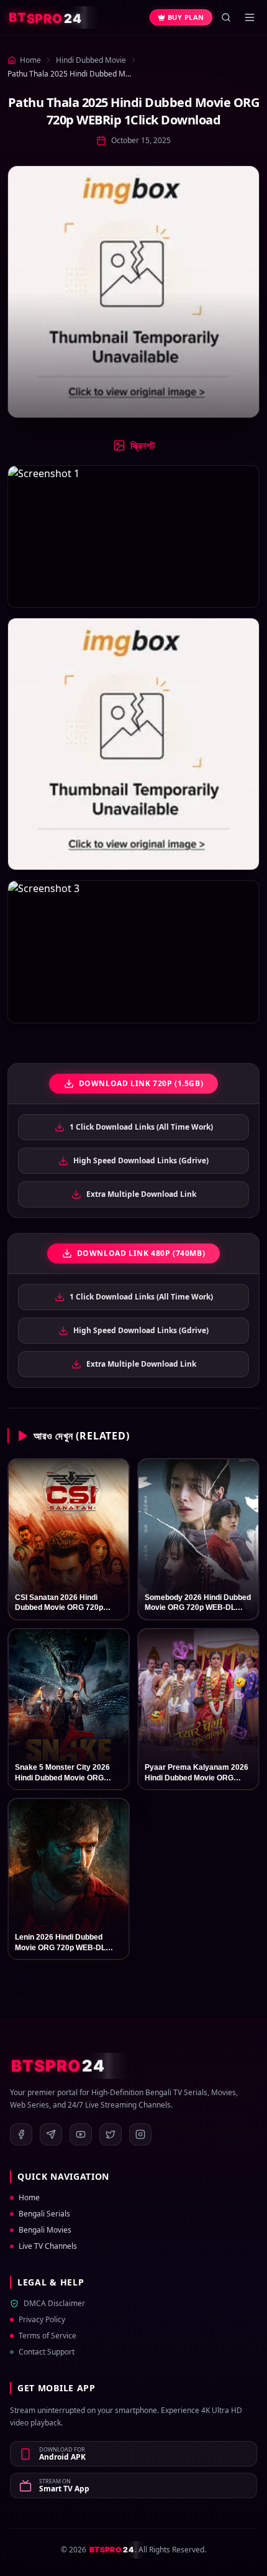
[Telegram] (51, 2134)
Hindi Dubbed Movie (91, 60)
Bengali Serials (44, 2214)
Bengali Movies (45, 2230)
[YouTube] (81, 2134)
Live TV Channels (48, 2246)
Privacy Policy (42, 2320)
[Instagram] (140, 2134)
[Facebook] (21, 2134)
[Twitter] (111, 2134)
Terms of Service (48, 2336)
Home (29, 2198)
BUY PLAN (186, 17)
